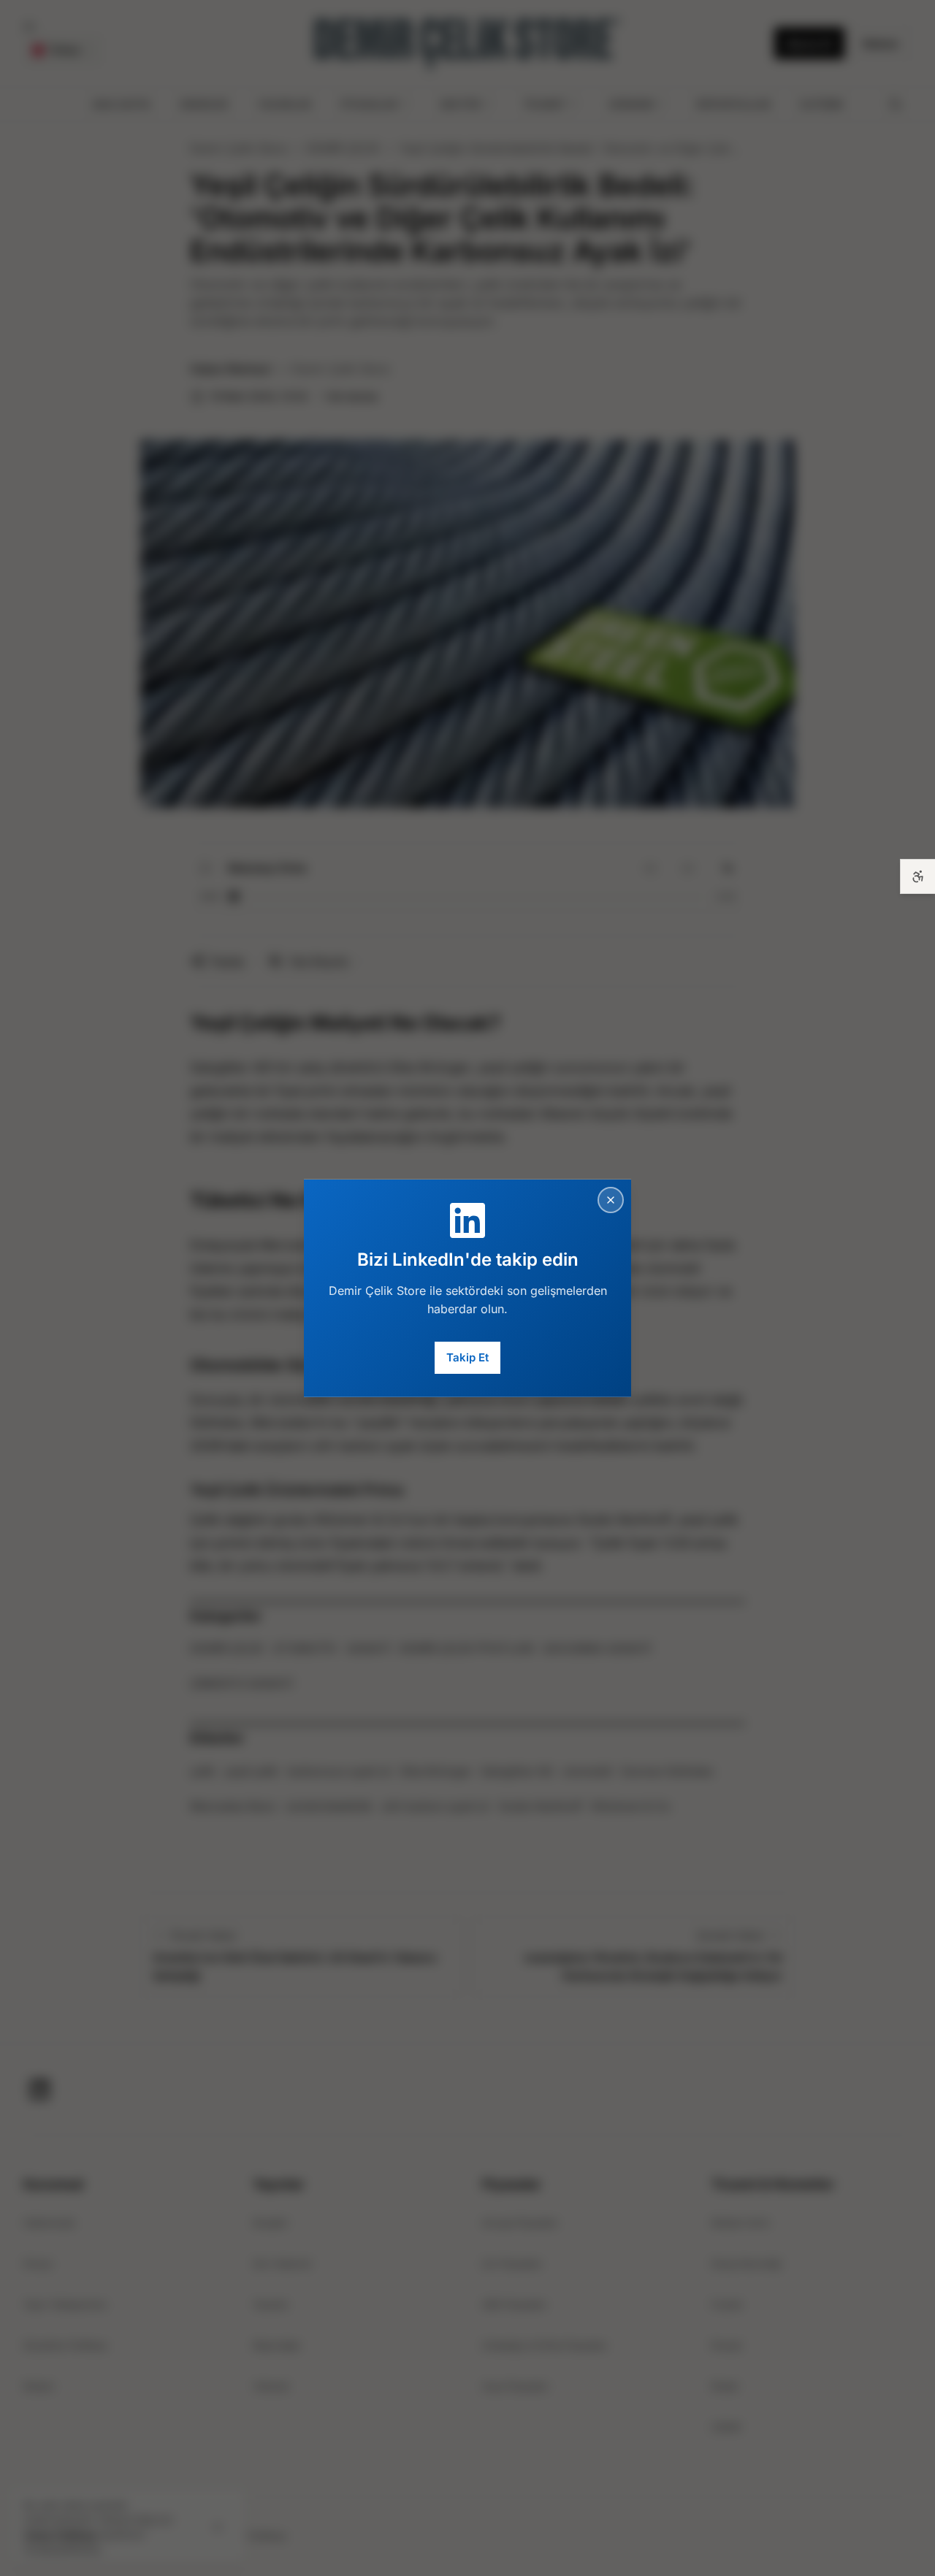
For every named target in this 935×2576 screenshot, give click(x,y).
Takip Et (467, 1357)
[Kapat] (611, 1199)
